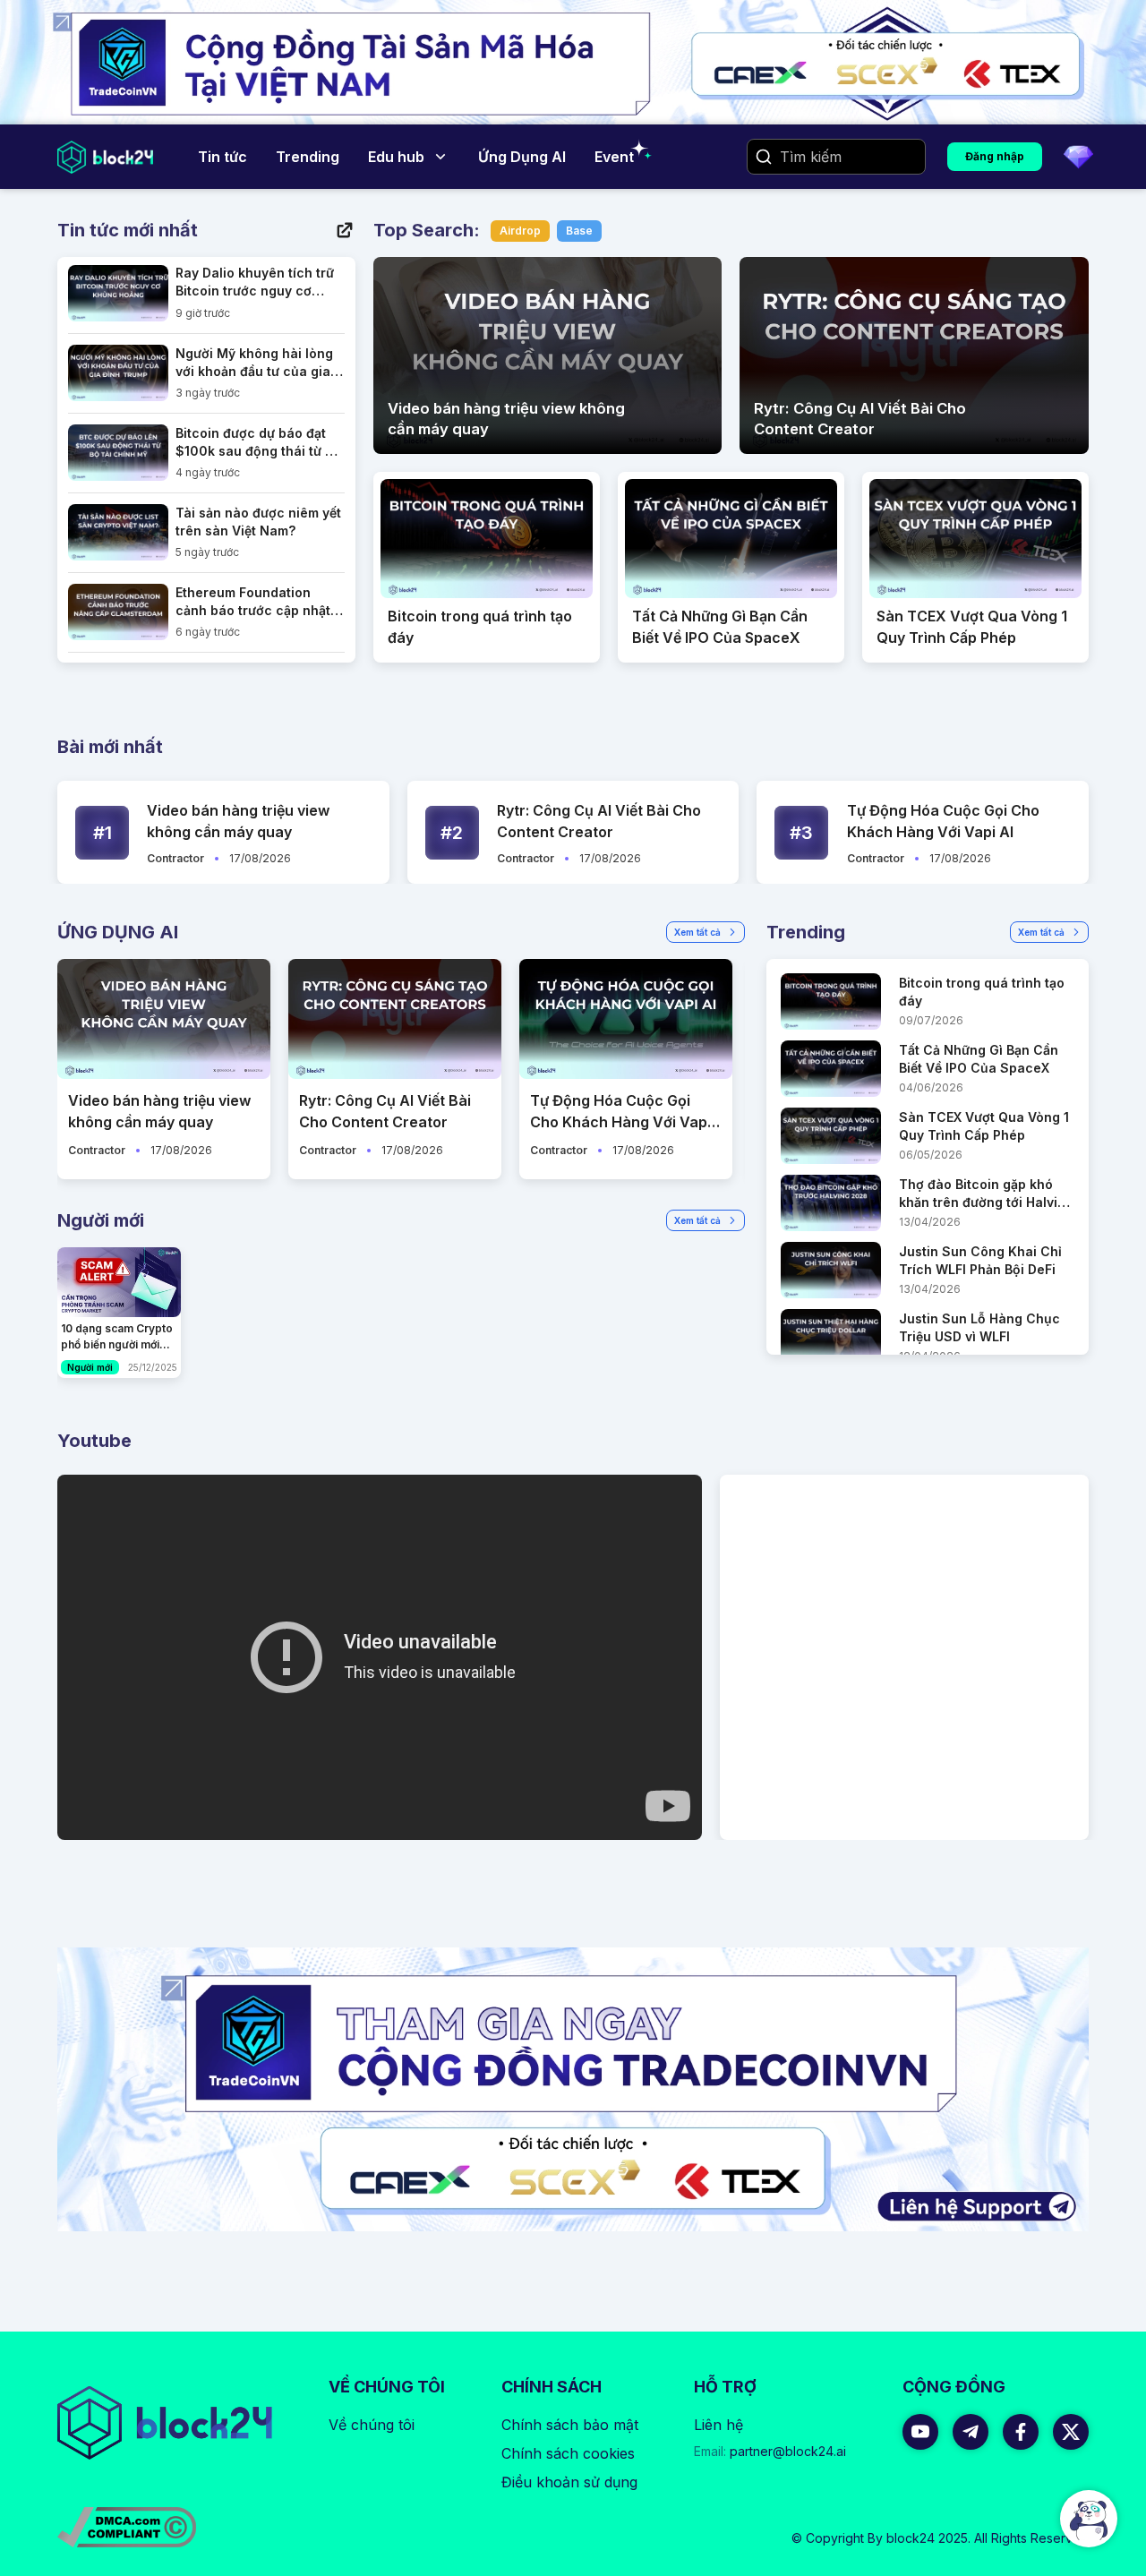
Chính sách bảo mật (570, 2425)
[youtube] (920, 2432)
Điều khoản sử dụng (569, 2482)
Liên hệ (718, 2425)
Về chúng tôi (372, 2425)
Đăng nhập (995, 156)
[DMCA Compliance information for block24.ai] (127, 2527)
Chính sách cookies (568, 2453)
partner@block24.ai (770, 2451)
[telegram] (971, 2432)
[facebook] (1021, 2432)
